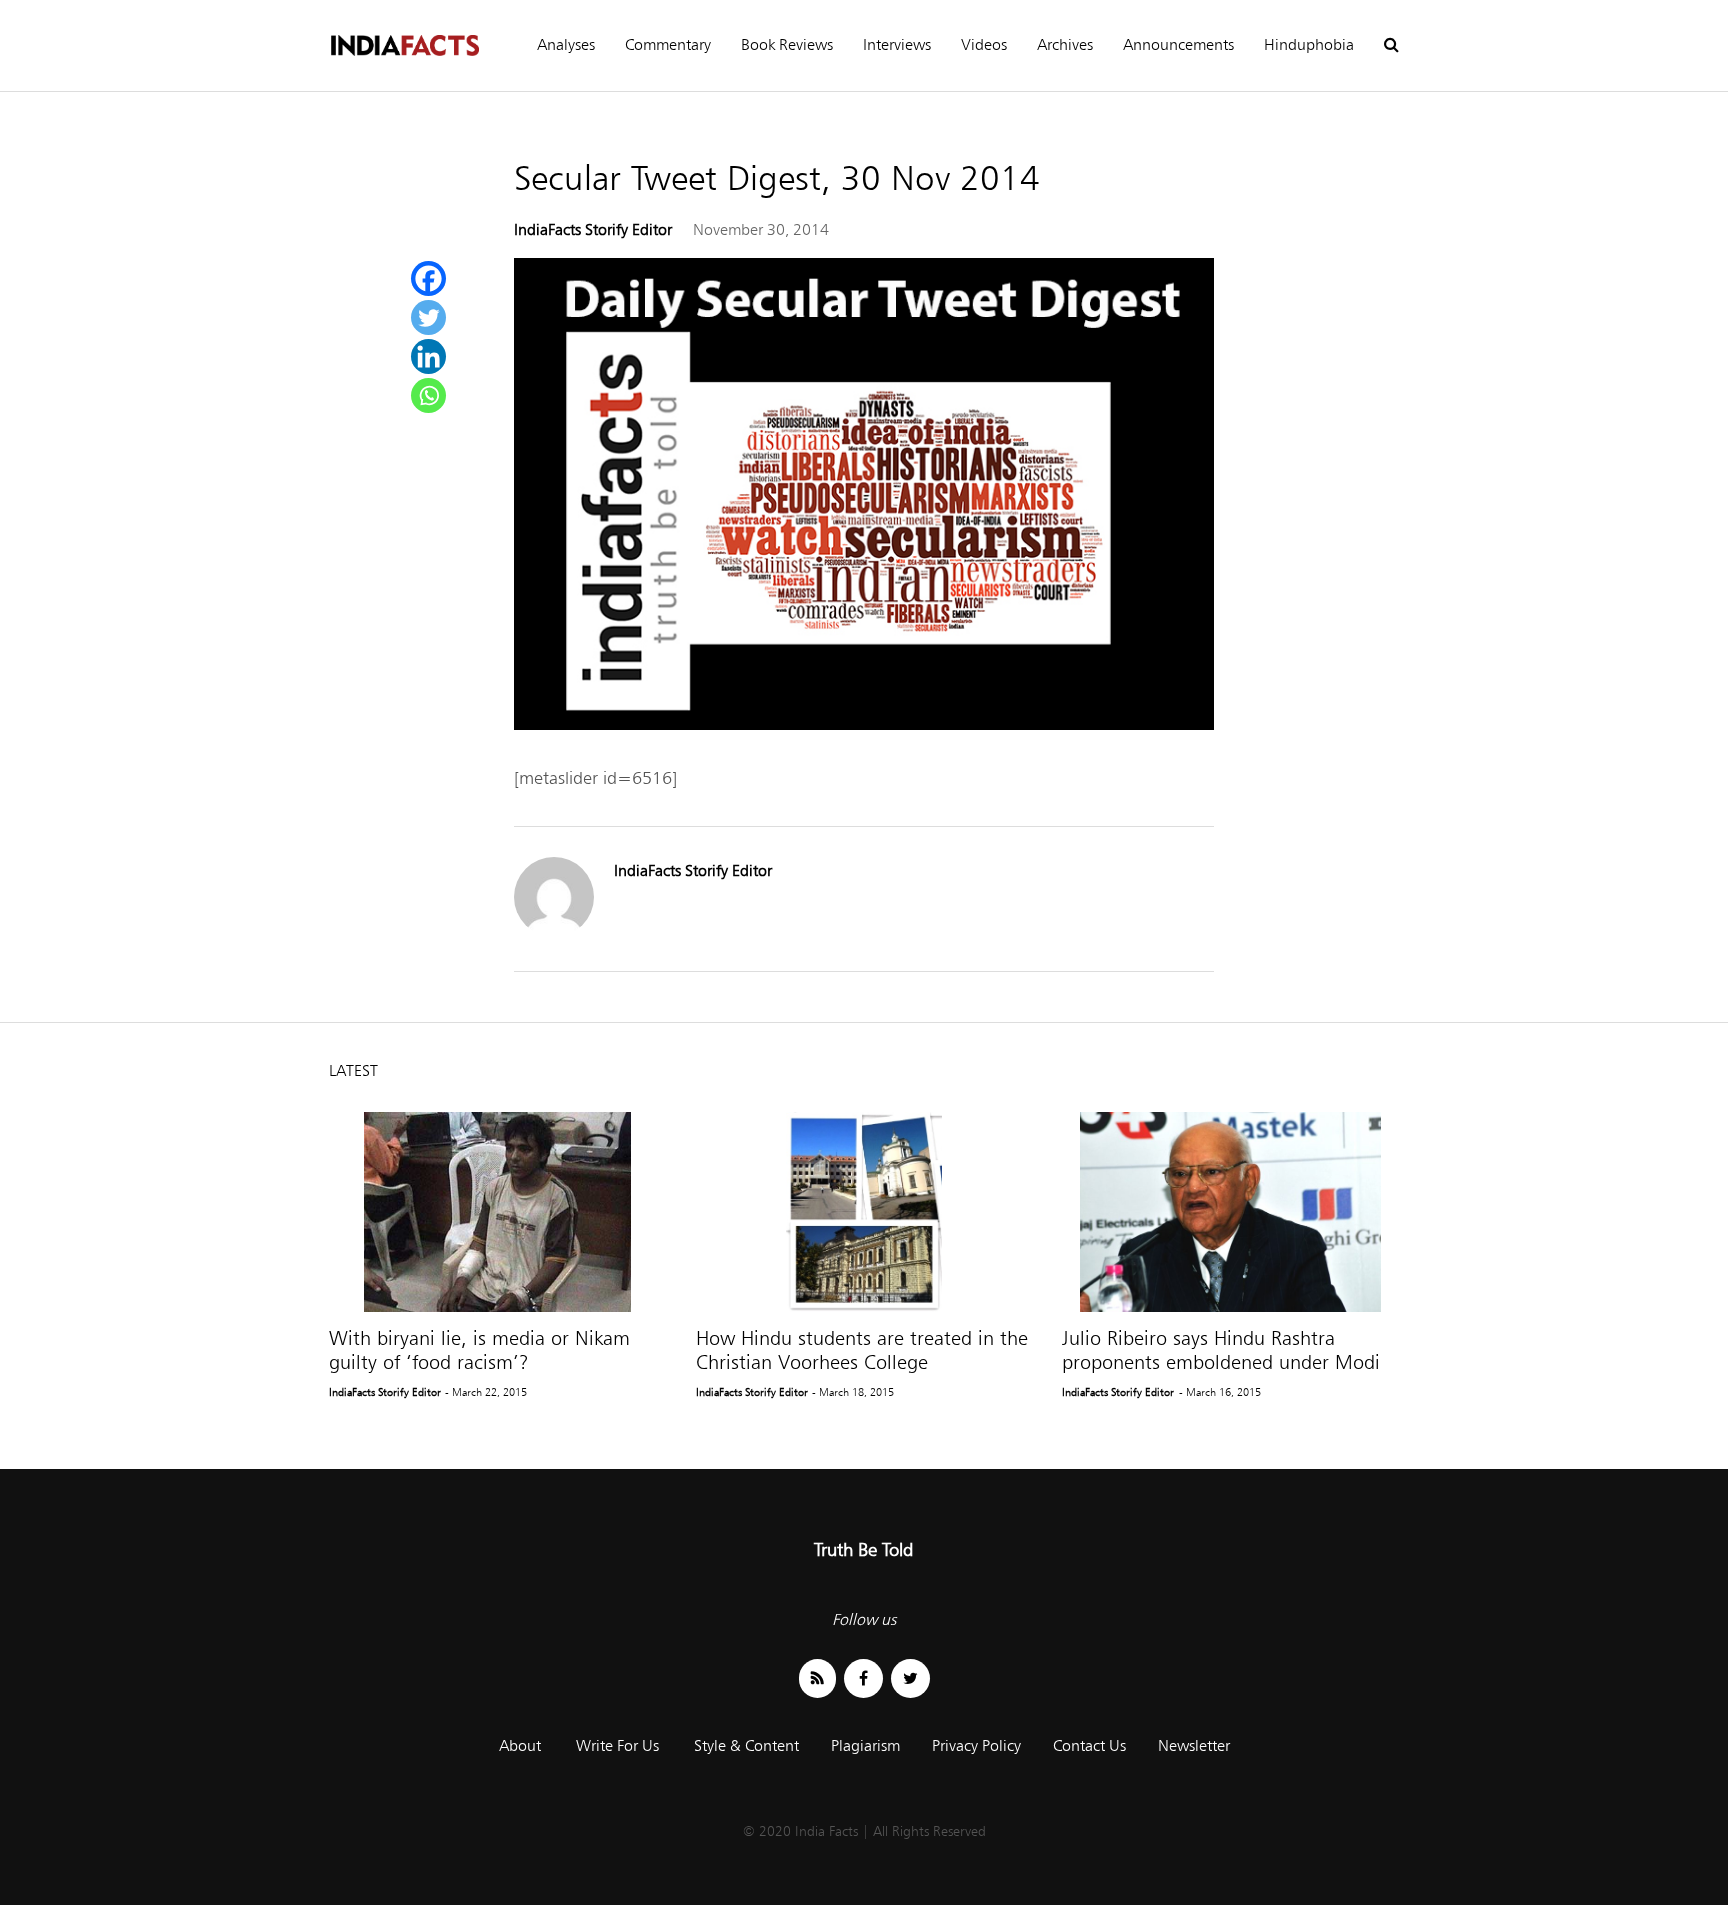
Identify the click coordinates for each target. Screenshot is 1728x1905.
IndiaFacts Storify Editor (593, 229)
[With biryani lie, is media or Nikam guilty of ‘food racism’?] (497, 1212)
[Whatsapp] (428, 395)
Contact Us (1089, 1745)
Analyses (566, 44)
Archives (1065, 44)
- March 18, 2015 (853, 1392)
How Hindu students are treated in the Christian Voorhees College (862, 1350)
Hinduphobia (1309, 44)
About (520, 1745)
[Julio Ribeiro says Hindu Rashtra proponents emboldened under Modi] (1230, 1212)
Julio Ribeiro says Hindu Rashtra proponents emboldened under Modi (1221, 1350)
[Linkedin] (428, 356)
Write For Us (617, 1745)
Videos (984, 44)
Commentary (668, 44)
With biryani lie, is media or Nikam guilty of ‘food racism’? (479, 1350)
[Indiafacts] (404, 45)
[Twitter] (428, 317)
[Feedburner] (817, 1678)
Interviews (897, 44)
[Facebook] (428, 278)
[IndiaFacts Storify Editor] (554, 931)
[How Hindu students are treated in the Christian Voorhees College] (864, 1212)
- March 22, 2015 (486, 1392)
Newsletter (1194, 1745)
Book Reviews (787, 44)
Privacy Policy (976, 1745)
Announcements (1178, 44)
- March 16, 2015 (1220, 1392)
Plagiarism (865, 1745)
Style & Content (746, 1745)
